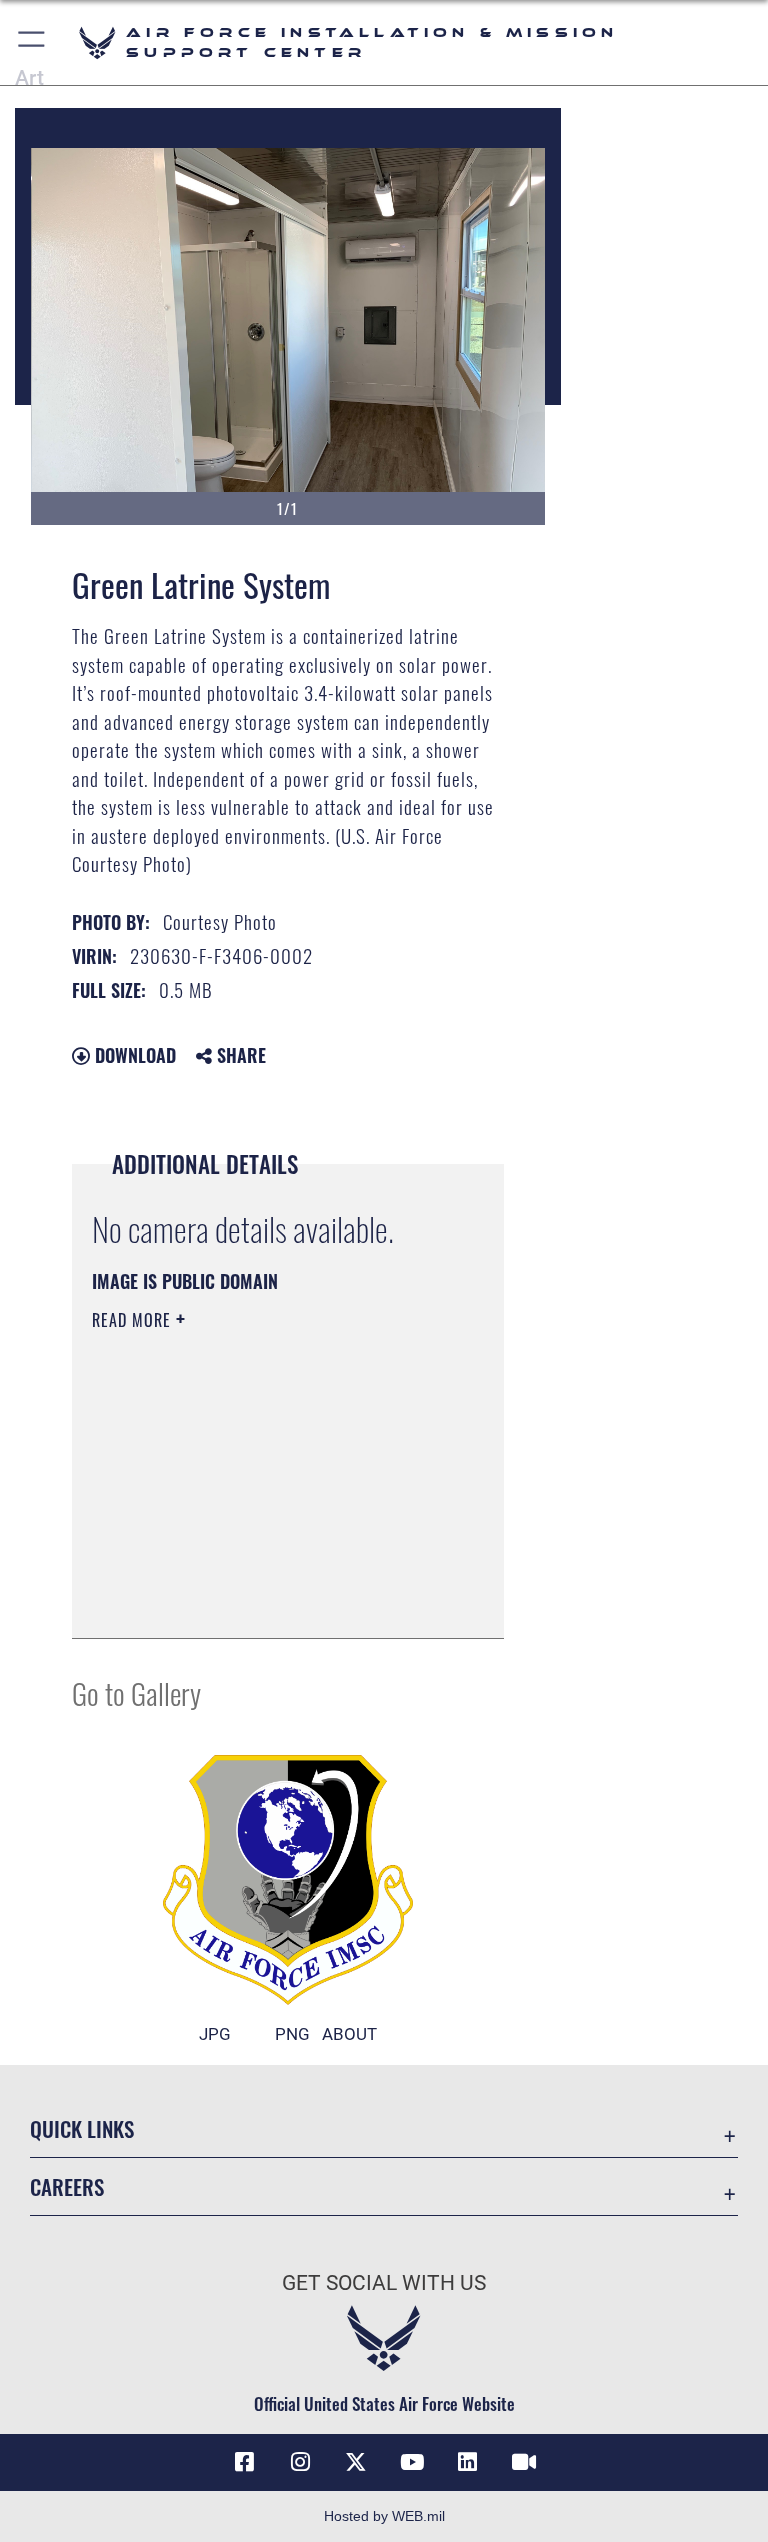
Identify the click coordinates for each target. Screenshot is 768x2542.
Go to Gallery (136, 1692)
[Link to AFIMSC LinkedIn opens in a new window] (468, 2462)
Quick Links (82, 2128)
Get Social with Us (384, 2283)
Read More (134, 1320)
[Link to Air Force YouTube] (412, 2462)
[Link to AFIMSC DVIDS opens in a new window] (524, 2462)
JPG (215, 2034)
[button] (32, 42)
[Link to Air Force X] (356, 2462)
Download (133, 1055)
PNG (292, 2034)
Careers (67, 2186)
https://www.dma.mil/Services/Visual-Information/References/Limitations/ (271, 1517)
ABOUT (349, 2034)
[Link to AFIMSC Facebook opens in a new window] (244, 2462)
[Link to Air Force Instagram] (300, 2462)
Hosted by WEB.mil (384, 2516)
